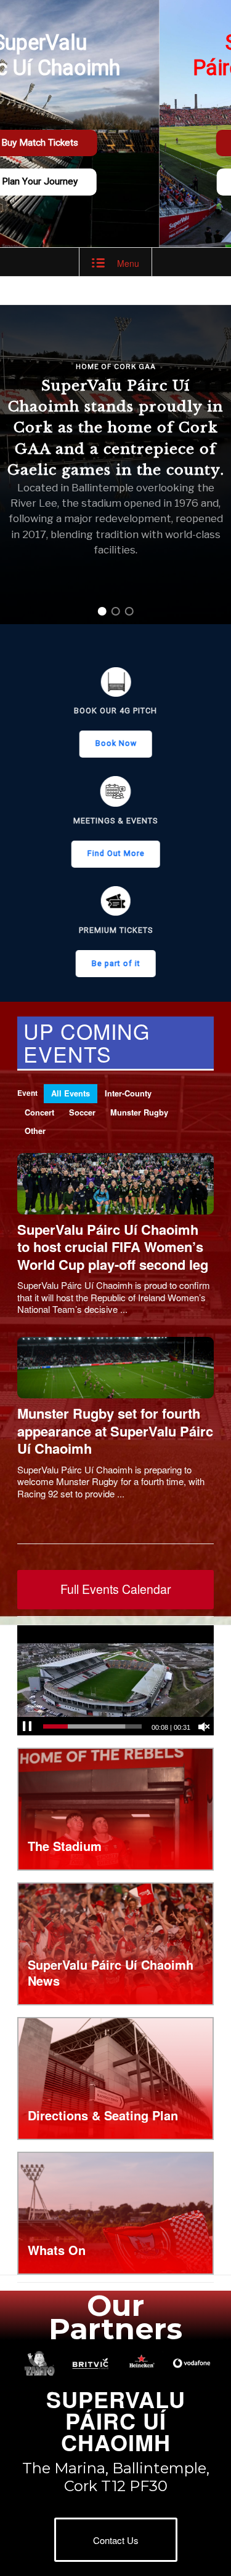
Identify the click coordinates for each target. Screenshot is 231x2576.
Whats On (57, 2250)
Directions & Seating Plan (103, 2115)
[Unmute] (204, 1727)
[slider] (92, 1726)
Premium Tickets (116, 930)
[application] (115, 1680)
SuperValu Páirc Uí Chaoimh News (111, 1972)
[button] (102, 611)
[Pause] (27, 1727)
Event (27, 1093)
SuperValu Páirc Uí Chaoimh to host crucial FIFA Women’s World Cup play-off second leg (113, 1247)
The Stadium (65, 1846)
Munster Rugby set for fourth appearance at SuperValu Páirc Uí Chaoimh (115, 1431)
